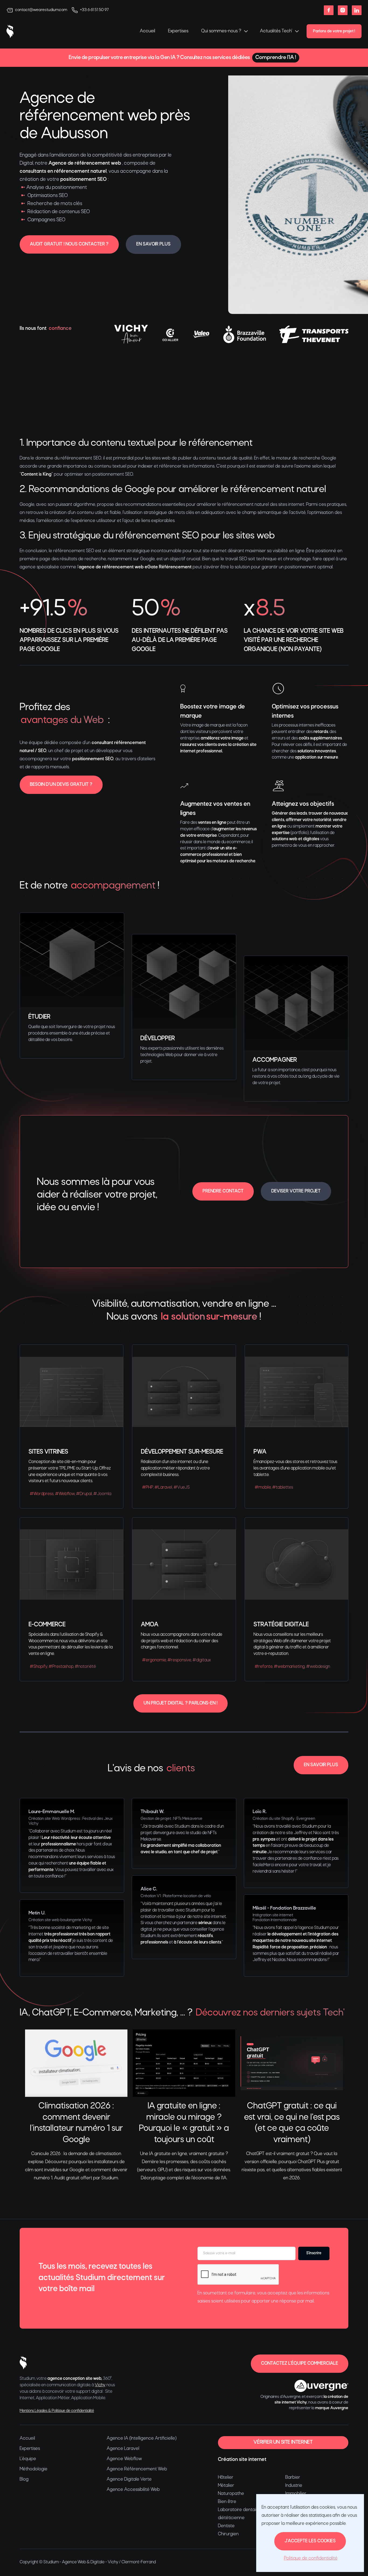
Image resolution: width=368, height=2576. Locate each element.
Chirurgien (228, 2534)
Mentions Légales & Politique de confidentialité (57, 2411)
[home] (10, 31)
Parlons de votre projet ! (334, 31)
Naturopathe (231, 2494)
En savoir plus (153, 244)
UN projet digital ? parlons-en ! (180, 1703)
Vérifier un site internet (283, 2442)
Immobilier (296, 2494)
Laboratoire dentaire (239, 2510)
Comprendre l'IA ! (276, 58)
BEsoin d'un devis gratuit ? (61, 785)
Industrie (294, 2486)
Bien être (227, 2502)
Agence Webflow (124, 2459)
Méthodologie (34, 2469)
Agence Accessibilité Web (133, 2490)
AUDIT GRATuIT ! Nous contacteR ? (69, 244)
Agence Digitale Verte (129, 2479)
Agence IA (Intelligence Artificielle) (142, 2438)
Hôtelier (226, 2478)
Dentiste (226, 2526)
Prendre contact (223, 1191)
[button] (224, 31)
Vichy (100, 2385)
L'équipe (28, 2459)
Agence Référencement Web (137, 2469)
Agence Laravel (123, 2449)
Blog (24, 2479)
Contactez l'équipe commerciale (300, 2364)
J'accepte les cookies (310, 2541)
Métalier (226, 2486)
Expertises (178, 31)
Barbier (293, 2478)
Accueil (147, 31)
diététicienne (231, 2518)
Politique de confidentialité (311, 2558)
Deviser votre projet (296, 1191)
